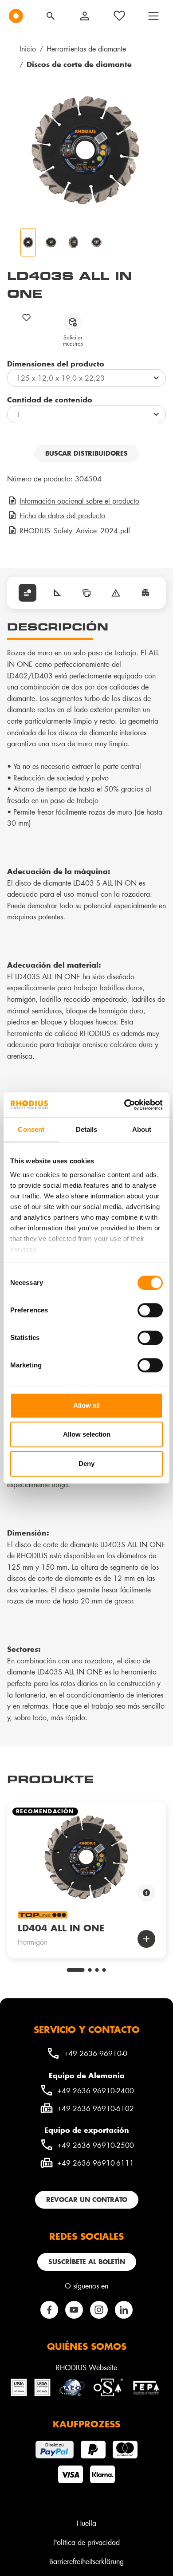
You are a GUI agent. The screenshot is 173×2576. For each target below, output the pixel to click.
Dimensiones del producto (56, 363)
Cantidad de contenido (50, 399)
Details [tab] (87, 1129)
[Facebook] (49, 2310)
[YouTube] (74, 2310)
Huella (86, 2523)
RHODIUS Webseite (86, 2367)
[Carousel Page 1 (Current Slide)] (76, 1970)
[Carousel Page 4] (104, 1970)
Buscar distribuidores (86, 453)
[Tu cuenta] (85, 16)
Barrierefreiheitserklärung (86, 2561)
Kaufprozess (86, 2424)
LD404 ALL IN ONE (61, 1928)
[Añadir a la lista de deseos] (27, 317)
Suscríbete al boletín (87, 2262)
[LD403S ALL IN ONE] (86, 150)
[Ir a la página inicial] (16, 16)
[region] (86, 1874)
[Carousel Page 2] (90, 1970)
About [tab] (142, 1129)
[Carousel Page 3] (97, 1970)
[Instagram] (99, 2310)
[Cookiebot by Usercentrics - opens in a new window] (124, 1105)
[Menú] (153, 16)
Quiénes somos (87, 2346)
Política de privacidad (86, 2542)
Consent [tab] (31, 1129)
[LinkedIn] (124, 2310)
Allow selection (87, 1434)
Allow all (86, 1405)
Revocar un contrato (87, 2200)
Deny (86, 1463)
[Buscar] (51, 16)
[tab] (28, 593)
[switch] (150, 1310)
